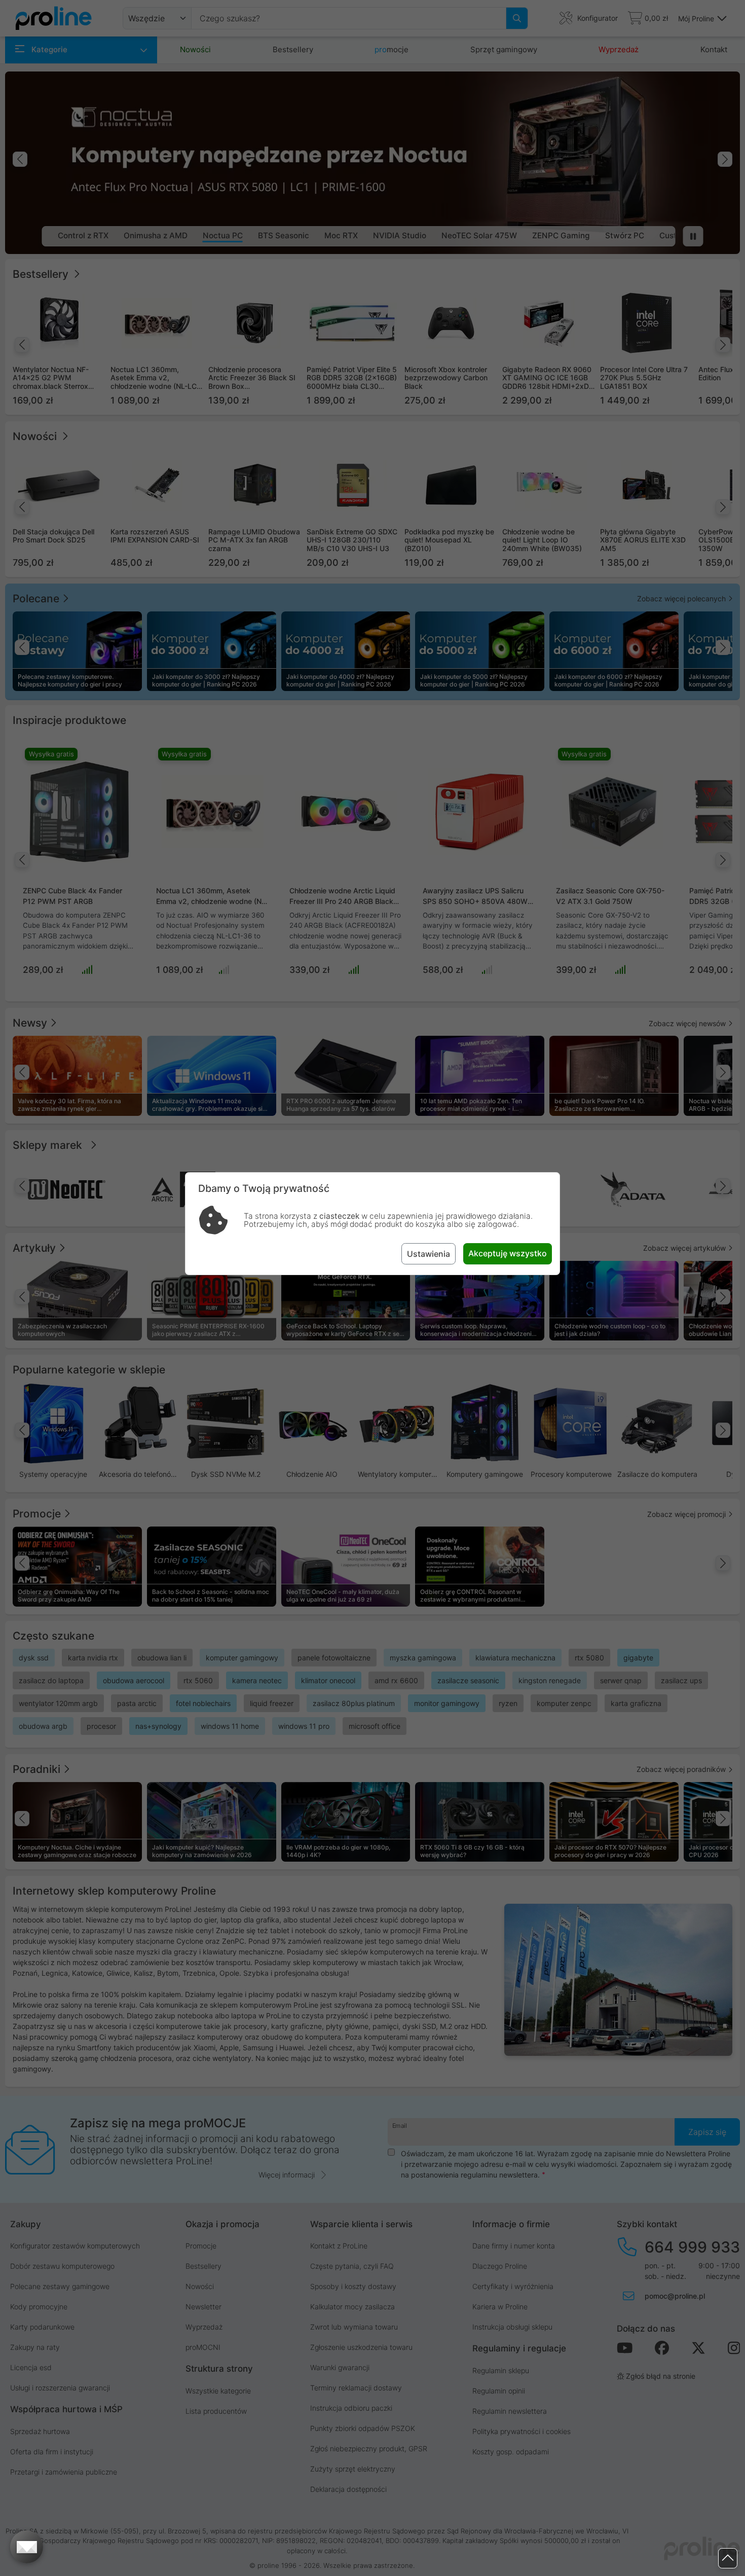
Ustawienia (429, 1254)
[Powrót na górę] (728, 2559)
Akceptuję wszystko (508, 1253)
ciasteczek (339, 1216)
